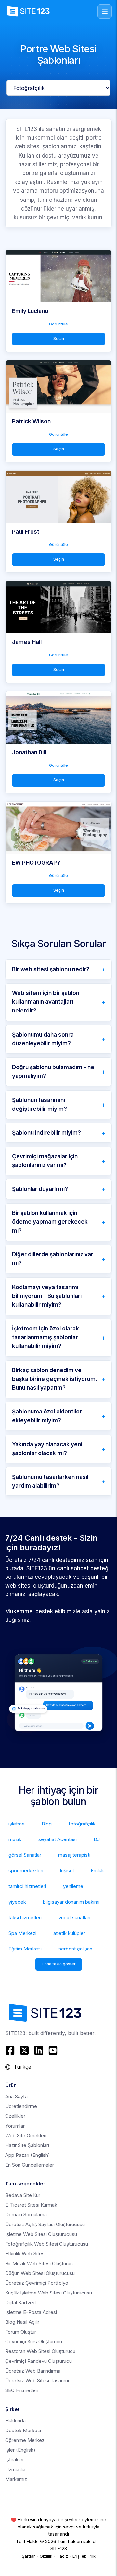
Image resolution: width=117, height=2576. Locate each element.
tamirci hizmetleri (27, 1886)
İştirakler (15, 2460)
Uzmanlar (16, 2469)
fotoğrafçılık (82, 1824)
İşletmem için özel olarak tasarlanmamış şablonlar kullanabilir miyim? (45, 1337)
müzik (15, 1839)
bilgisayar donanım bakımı (71, 1902)
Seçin (59, 339)
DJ (97, 1839)
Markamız (16, 2479)
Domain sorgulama (26, 2215)
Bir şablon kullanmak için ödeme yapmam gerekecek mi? (50, 1222)
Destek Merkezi (23, 2430)
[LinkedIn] (39, 2050)
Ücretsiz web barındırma (33, 2371)
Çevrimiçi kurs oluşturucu (34, 2342)
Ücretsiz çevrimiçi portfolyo (37, 2283)
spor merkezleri (26, 1871)
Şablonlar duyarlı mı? (40, 1189)
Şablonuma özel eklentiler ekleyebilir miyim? (47, 1416)
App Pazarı (28, 2155)
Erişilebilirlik (84, 2556)
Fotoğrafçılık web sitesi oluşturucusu (47, 2244)
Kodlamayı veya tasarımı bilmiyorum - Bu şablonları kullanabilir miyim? (47, 1296)
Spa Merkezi (22, 1933)
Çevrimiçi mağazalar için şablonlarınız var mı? (45, 1161)
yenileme (73, 1886)
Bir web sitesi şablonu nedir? (51, 969)
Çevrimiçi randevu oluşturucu (39, 2361)
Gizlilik (46, 2556)
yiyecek (17, 1902)
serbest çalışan (75, 1949)
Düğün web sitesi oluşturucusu (40, 2273)
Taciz (62, 2556)
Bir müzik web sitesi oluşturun (39, 2263)
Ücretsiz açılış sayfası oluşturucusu (45, 2224)
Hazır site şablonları (27, 2145)
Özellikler (15, 2116)
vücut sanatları (74, 1917)
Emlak (97, 1871)
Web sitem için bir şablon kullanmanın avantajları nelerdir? (46, 1002)
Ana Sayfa (16, 2096)
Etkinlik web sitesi (25, 2254)
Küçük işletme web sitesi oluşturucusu (49, 2293)
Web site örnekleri (26, 2135)
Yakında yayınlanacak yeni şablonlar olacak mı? (47, 1449)
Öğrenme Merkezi (25, 2440)
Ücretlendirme (21, 2106)
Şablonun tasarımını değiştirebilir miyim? (39, 1104)
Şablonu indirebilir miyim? (46, 1133)
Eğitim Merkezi (25, 1949)
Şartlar (28, 2556)
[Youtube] (53, 2050)
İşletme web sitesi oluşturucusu (41, 2234)
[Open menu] (105, 11)
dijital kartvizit (21, 2302)
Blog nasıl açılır (22, 2322)
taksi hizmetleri (25, 1917)
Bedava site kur (23, 2195)
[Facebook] (11, 2050)
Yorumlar (15, 2126)
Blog (47, 1824)
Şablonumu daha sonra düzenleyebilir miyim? (43, 1039)
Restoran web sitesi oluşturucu (40, 2351)
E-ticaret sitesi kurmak (31, 2205)
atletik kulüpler (69, 1933)
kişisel (67, 1871)
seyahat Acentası (58, 1839)
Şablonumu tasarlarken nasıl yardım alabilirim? (50, 1481)
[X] (24, 2050)
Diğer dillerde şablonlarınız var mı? (53, 1259)
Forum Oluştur (21, 2332)
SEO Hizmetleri (22, 2390)
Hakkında (15, 2421)
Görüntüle (58, 324)
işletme (17, 1824)
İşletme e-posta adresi (31, 2312)
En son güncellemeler (30, 2165)
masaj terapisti (74, 1855)
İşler (20, 2450)
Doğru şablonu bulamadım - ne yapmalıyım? (53, 1072)
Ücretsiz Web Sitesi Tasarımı (37, 2381)
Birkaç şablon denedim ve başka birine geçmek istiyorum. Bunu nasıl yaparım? (55, 1379)
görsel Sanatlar (25, 1855)
